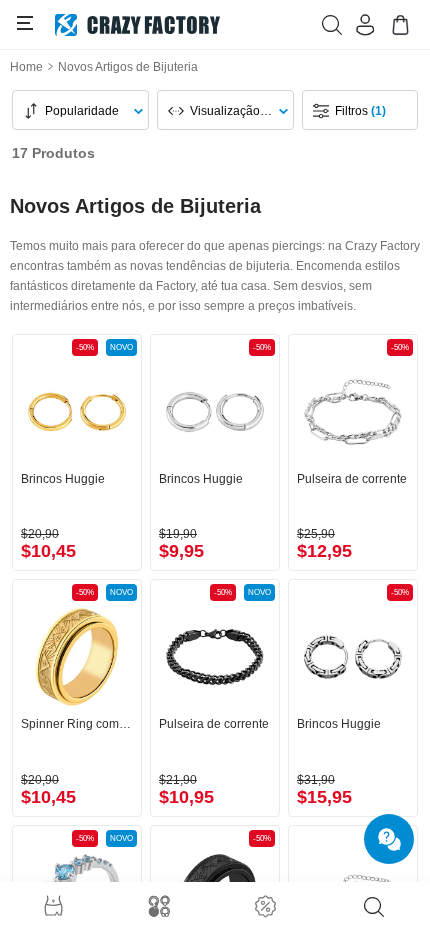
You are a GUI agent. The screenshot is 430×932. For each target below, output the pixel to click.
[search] (374, 907)
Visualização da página (234, 111)
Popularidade (82, 111)
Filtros (360, 111)
